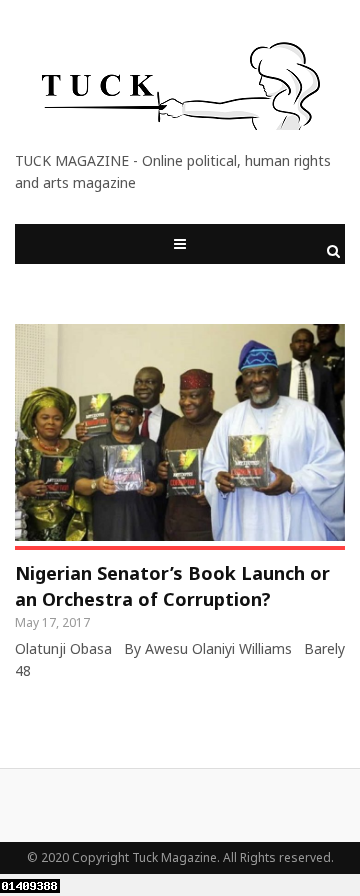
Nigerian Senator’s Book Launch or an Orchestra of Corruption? (172, 586)
